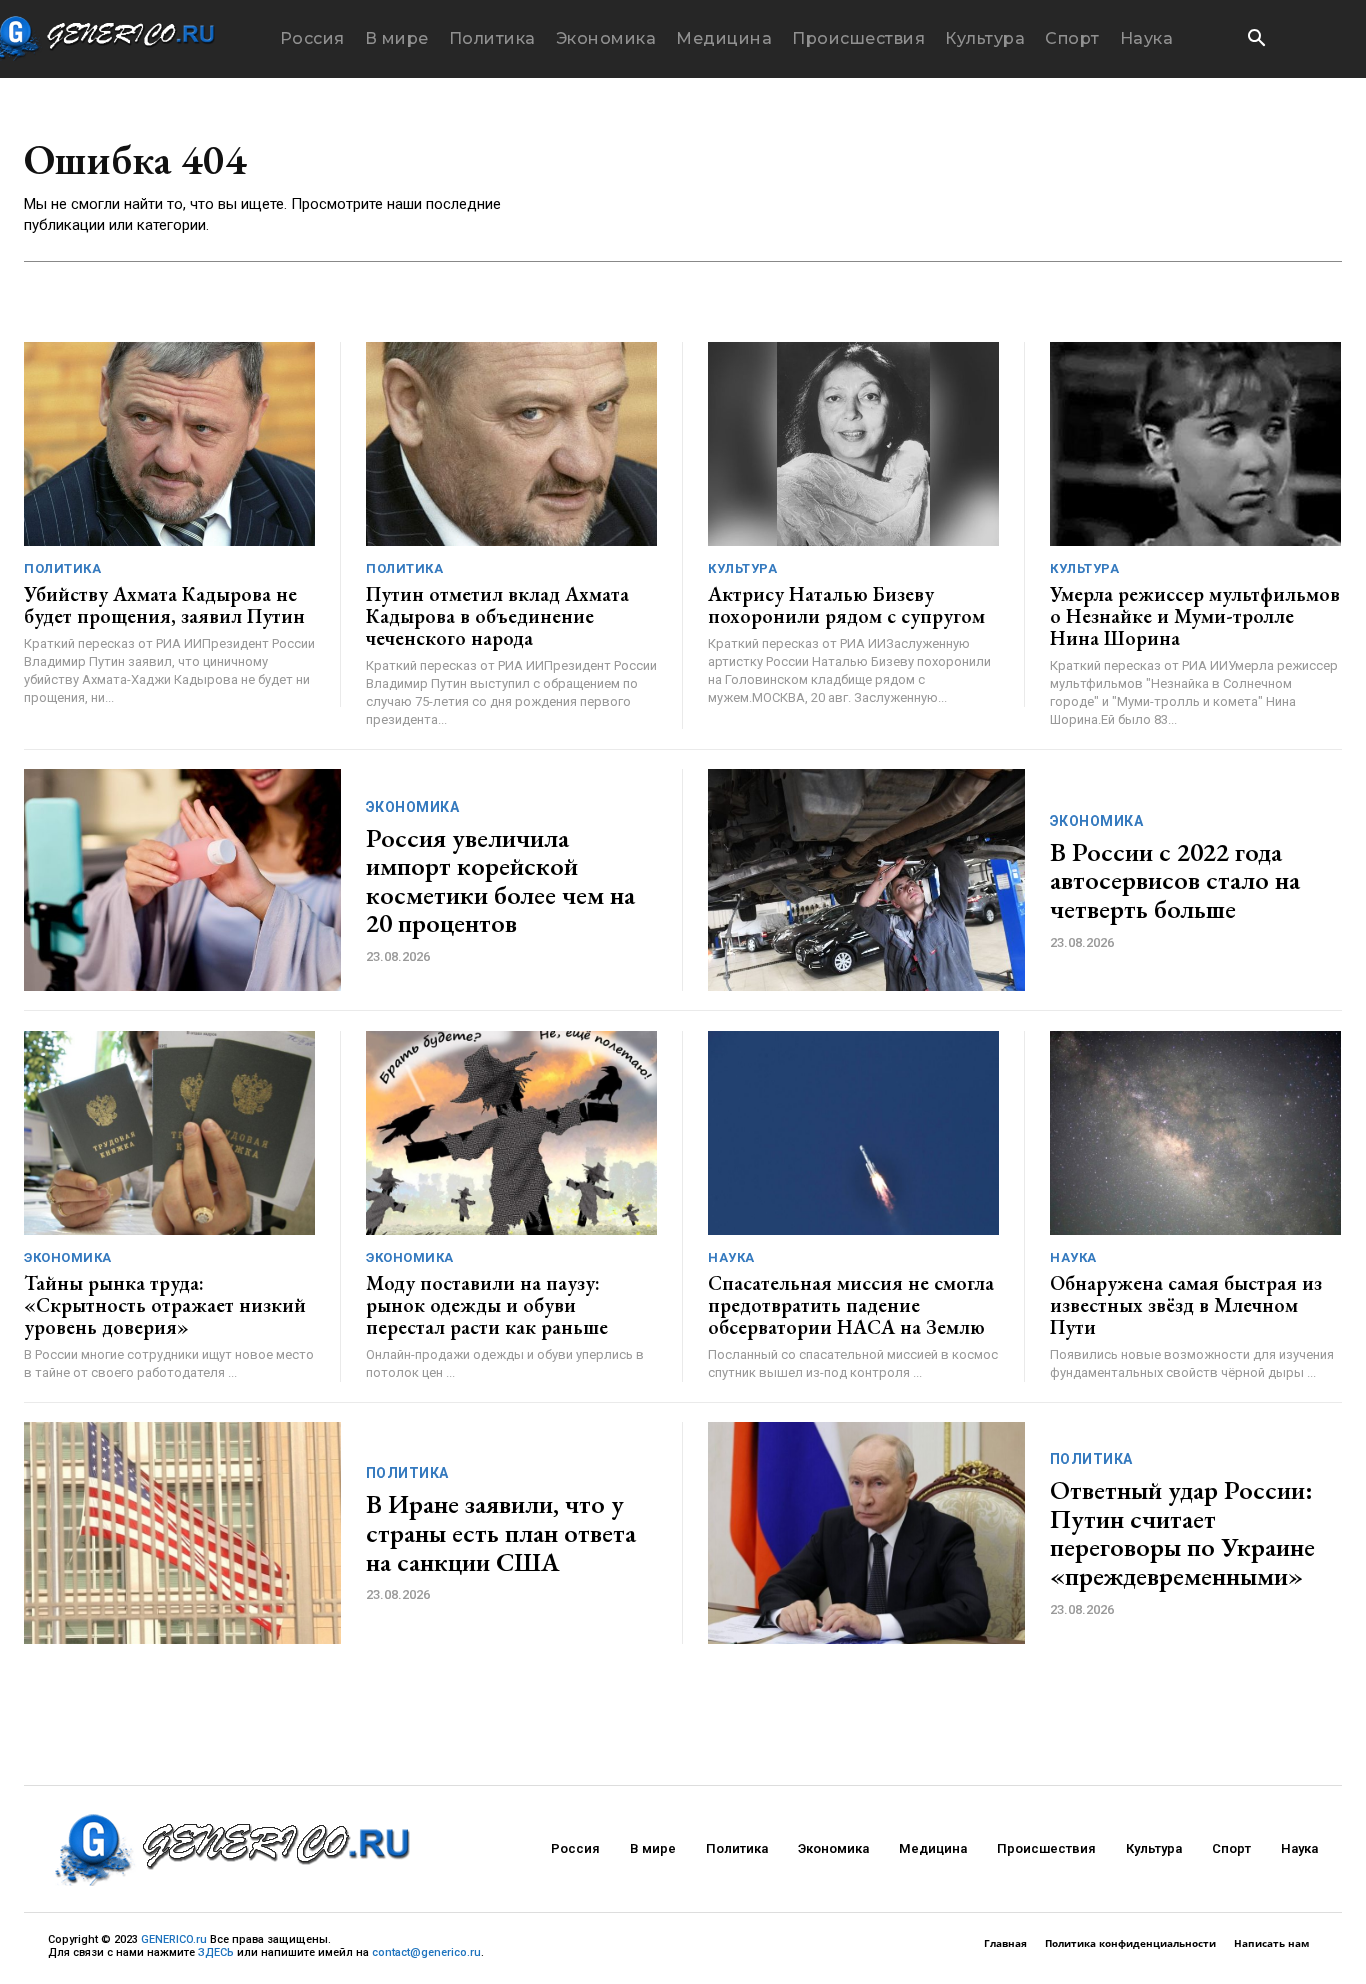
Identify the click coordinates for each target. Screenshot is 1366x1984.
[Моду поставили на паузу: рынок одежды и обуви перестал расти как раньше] (511, 1133)
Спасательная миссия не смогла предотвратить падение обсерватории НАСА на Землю (851, 1305)
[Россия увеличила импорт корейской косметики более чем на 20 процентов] (182, 880)
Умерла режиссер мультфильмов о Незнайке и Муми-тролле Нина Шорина (1195, 616)
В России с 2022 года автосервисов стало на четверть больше (1175, 880)
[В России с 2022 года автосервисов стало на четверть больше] (866, 880)
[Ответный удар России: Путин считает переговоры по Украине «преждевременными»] (866, 1533)
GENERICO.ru (174, 1939)
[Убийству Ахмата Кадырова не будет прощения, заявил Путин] (169, 444)
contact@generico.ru (426, 1952)
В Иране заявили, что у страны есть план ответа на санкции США (501, 1532)
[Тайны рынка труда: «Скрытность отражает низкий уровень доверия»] (169, 1133)
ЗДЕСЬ (216, 1952)
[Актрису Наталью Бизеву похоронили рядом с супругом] (853, 444)
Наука (731, 1257)
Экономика (413, 807)
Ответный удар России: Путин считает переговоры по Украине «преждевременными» (1182, 1533)
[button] (1256, 40)
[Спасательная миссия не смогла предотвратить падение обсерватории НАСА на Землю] (853, 1133)
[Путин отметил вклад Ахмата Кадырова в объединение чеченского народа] (511, 444)
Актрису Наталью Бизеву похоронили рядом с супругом (846, 605)
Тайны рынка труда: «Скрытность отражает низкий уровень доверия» (165, 1305)
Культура (742, 568)
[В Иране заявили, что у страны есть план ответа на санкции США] (182, 1533)
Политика (62, 568)
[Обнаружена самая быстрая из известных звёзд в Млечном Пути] (1195, 1133)
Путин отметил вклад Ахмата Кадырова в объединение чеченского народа (497, 616)
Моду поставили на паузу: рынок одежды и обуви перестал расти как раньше (487, 1305)
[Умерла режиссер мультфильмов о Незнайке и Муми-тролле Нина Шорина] (1195, 444)
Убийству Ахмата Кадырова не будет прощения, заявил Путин (164, 605)
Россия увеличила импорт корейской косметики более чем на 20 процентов (500, 881)
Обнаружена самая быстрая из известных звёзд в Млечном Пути (1186, 1305)
